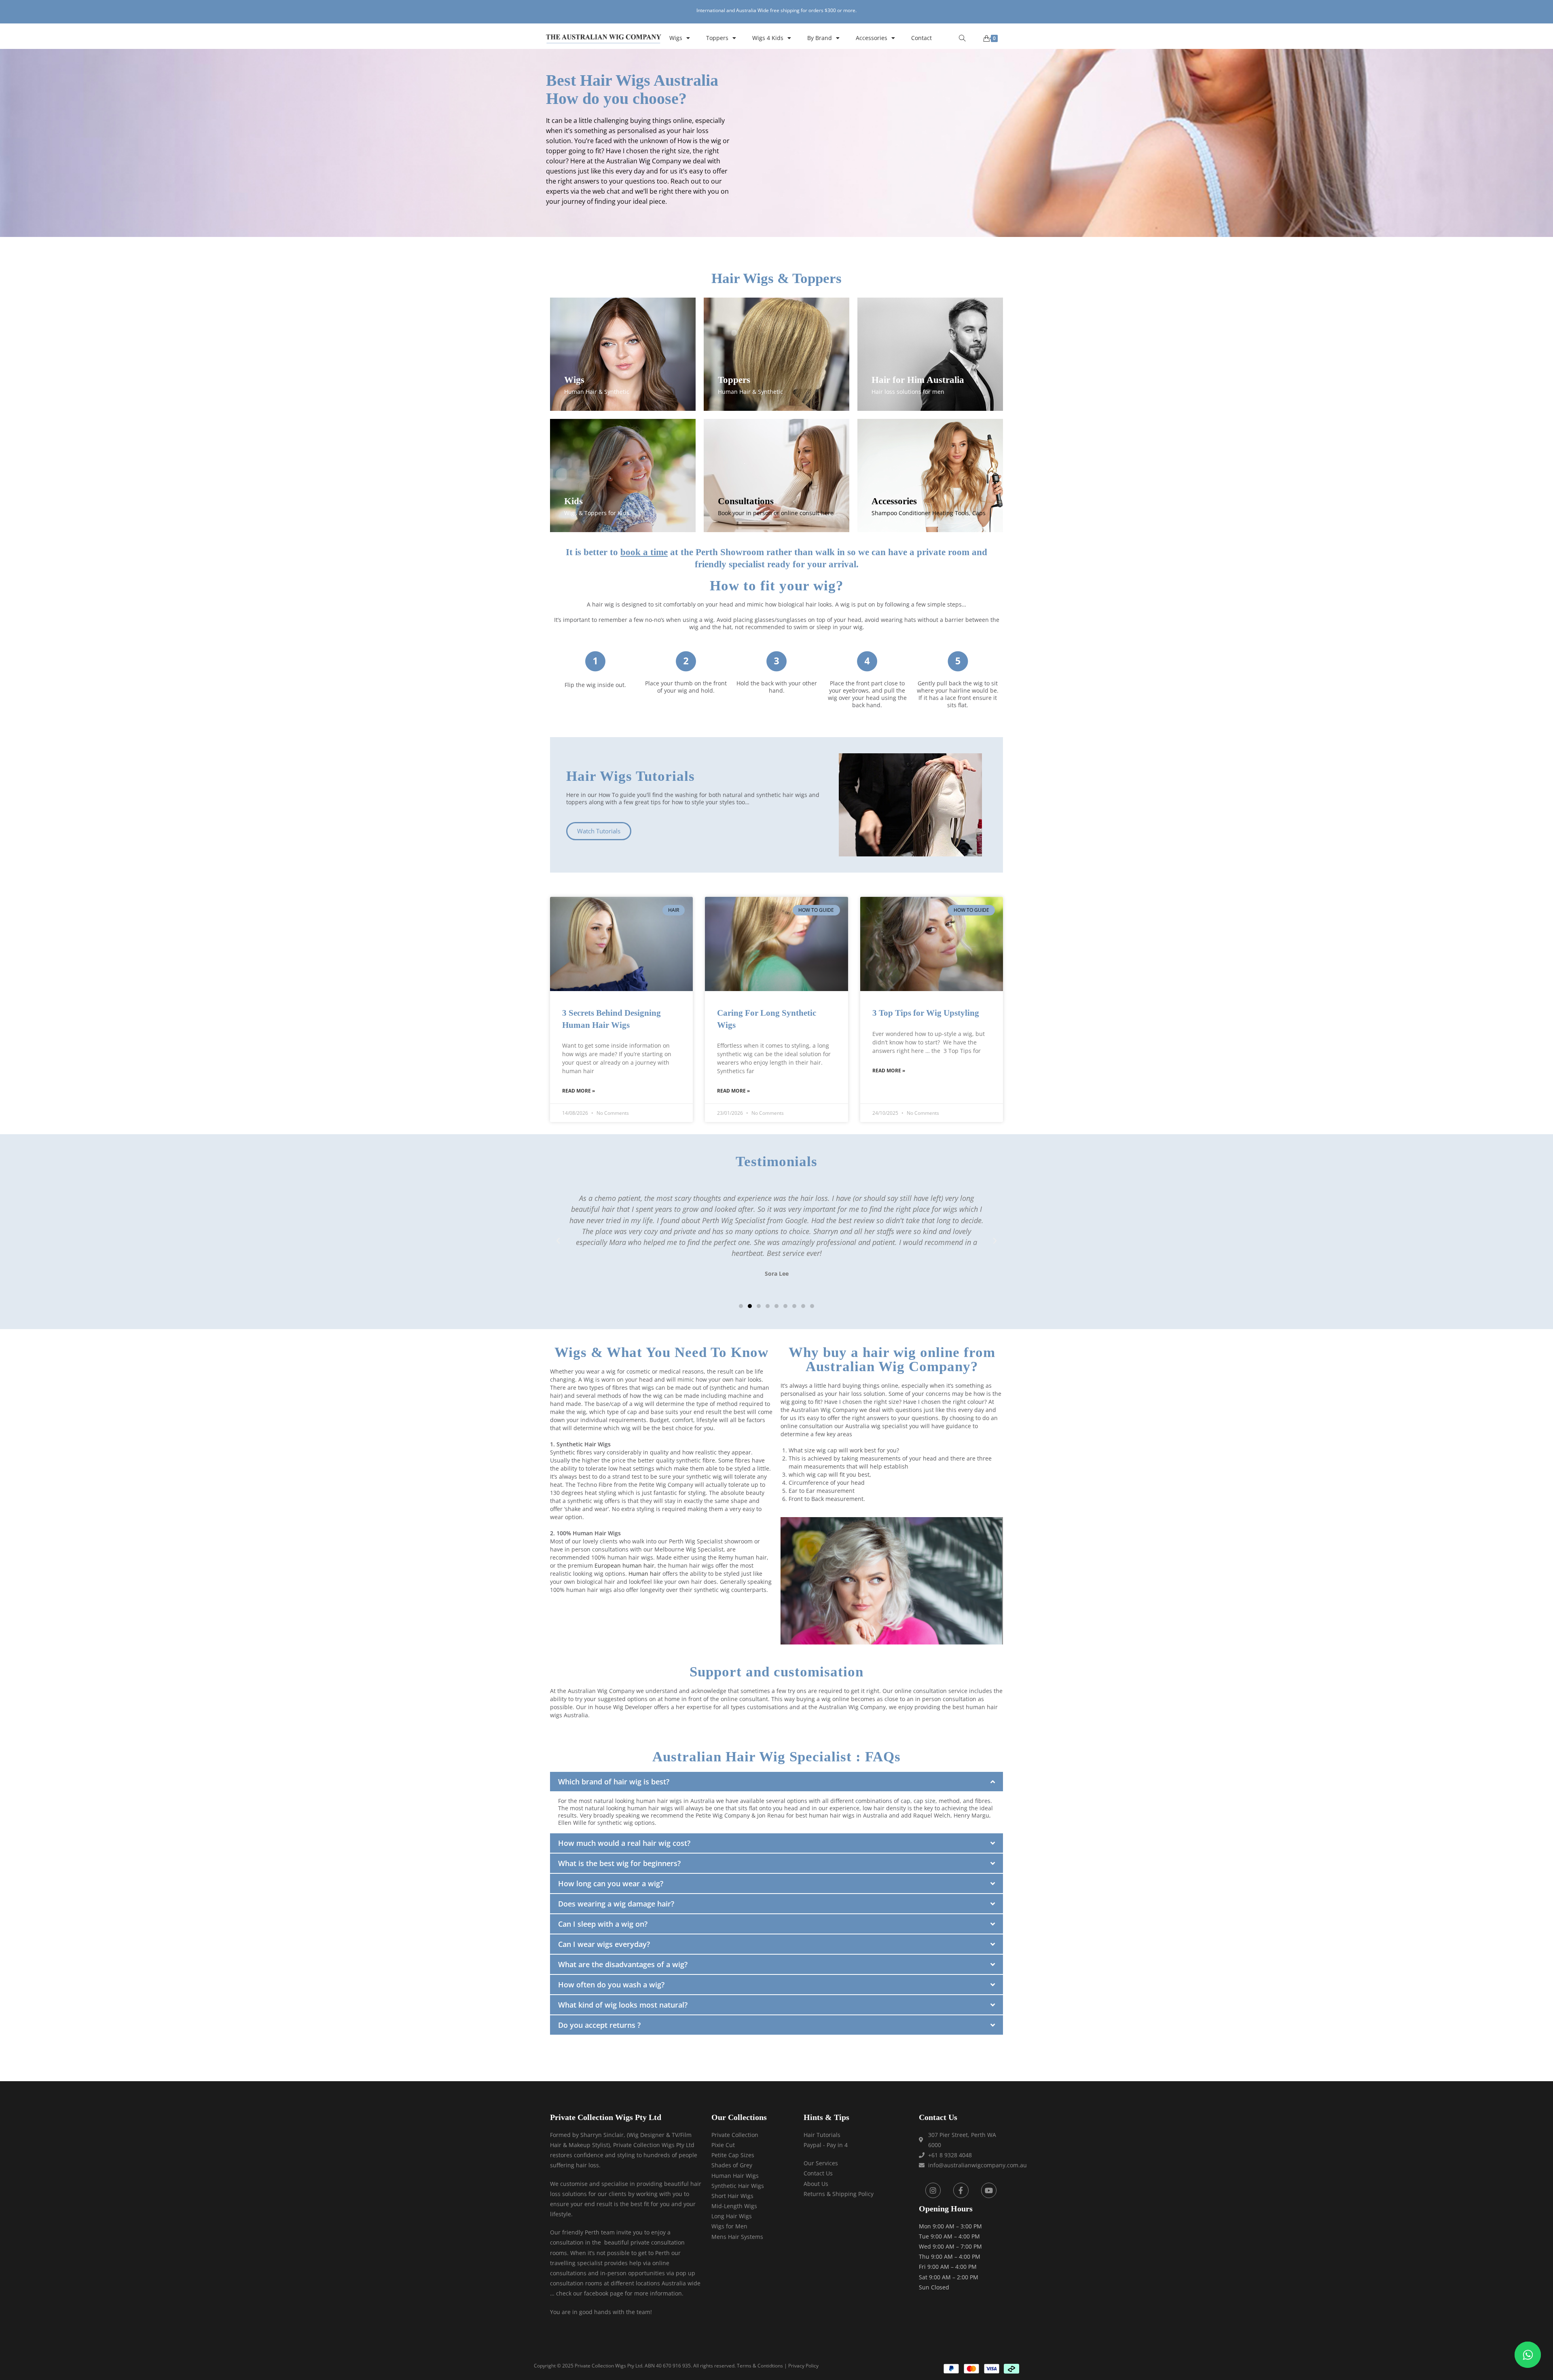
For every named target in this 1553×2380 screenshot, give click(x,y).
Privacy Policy (803, 2366)
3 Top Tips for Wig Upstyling (926, 1013)
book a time (644, 552)
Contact (921, 38)
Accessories (872, 38)
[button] (558, 1241)
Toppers (717, 38)
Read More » (579, 1091)
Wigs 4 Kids (768, 38)
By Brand (820, 38)
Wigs (676, 38)
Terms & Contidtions (760, 2366)
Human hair (645, 1574)
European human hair (624, 1565)
